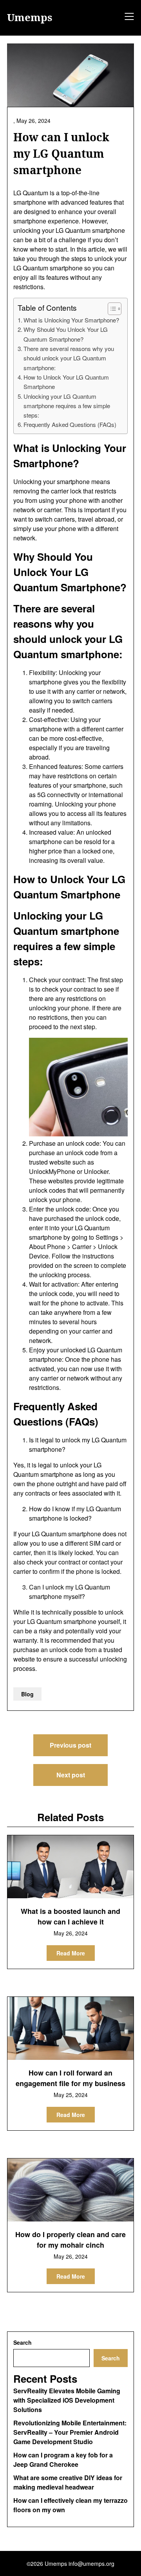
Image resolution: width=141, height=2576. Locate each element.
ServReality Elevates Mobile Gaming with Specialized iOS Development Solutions (67, 2400)
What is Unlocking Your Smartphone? (71, 320)
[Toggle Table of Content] (111, 309)
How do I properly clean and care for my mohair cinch (70, 2240)
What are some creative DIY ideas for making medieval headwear (68, 2482)
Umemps (30, 18)
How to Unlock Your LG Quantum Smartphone (66, 382)
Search (23, 2342)
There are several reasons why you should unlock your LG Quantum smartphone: (69, 358)
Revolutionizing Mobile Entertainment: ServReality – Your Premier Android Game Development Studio (70, 2432)
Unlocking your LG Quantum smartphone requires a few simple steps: (67, 406)
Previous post (70, 1745)
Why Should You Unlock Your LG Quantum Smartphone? (66, 334)
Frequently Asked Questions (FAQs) (70, 424)
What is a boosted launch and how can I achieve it (70, 1916)
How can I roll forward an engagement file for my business (70, 2078)
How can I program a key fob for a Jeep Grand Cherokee (63, 2460)
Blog (27, 1694)
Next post (71, 1775)
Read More (71, 1953)
